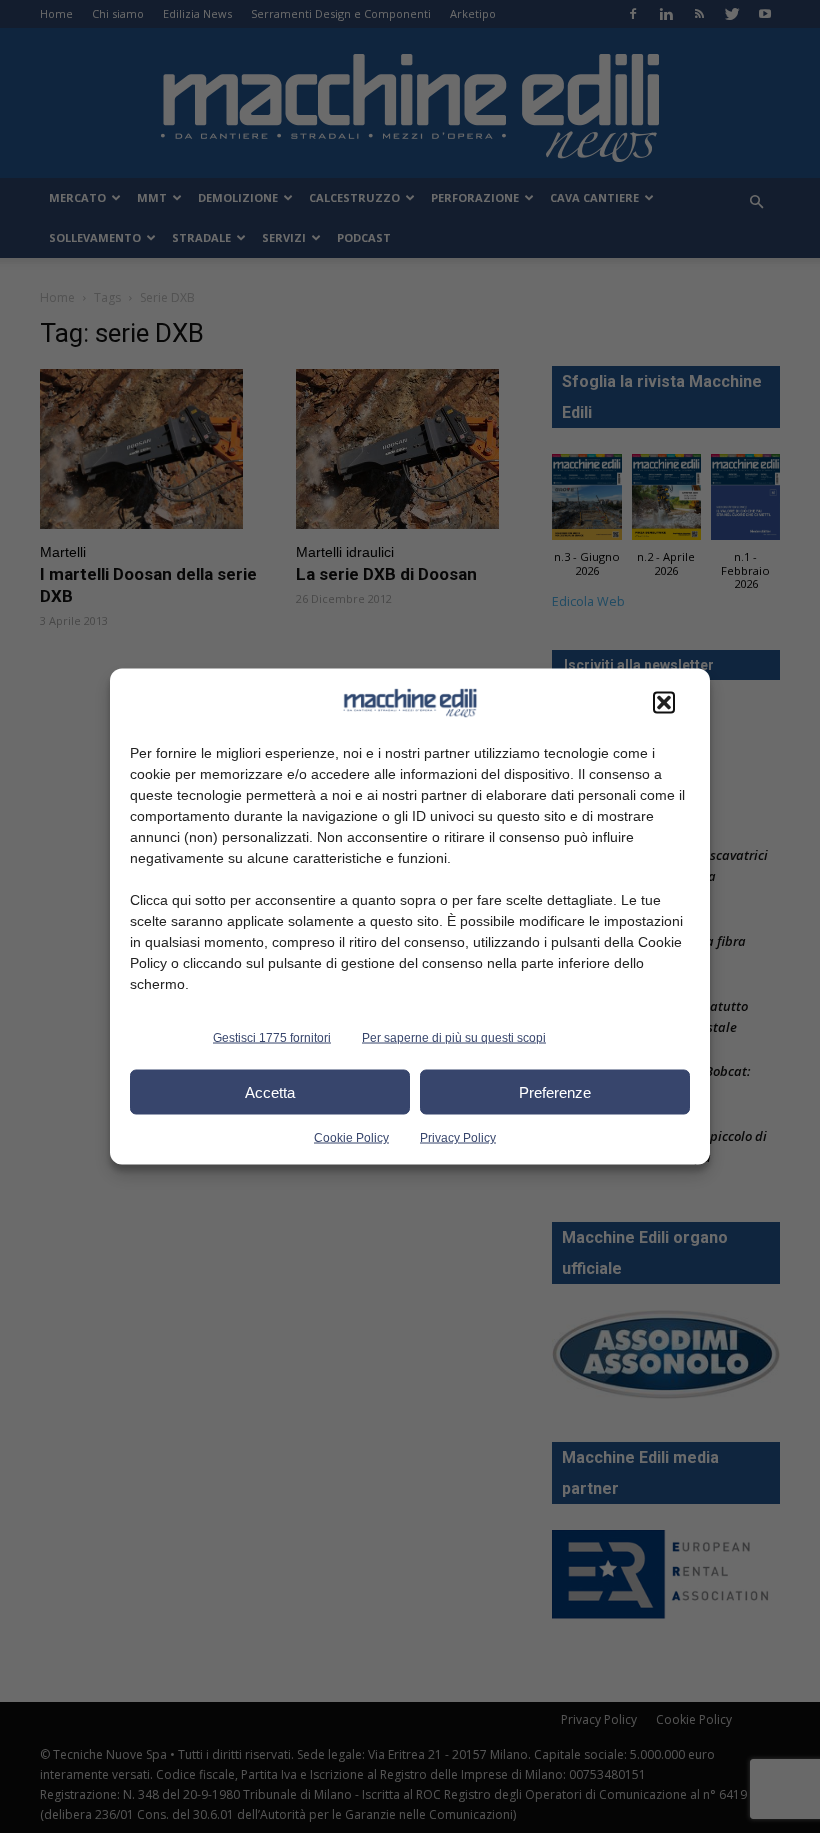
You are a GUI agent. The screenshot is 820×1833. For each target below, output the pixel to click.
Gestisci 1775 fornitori (272, 1038)
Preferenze (555, 1091)
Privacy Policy (458, 1138)
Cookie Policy (351, 1138)
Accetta (270, 1091)
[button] (664, 703)
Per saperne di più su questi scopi (454, 1038)
